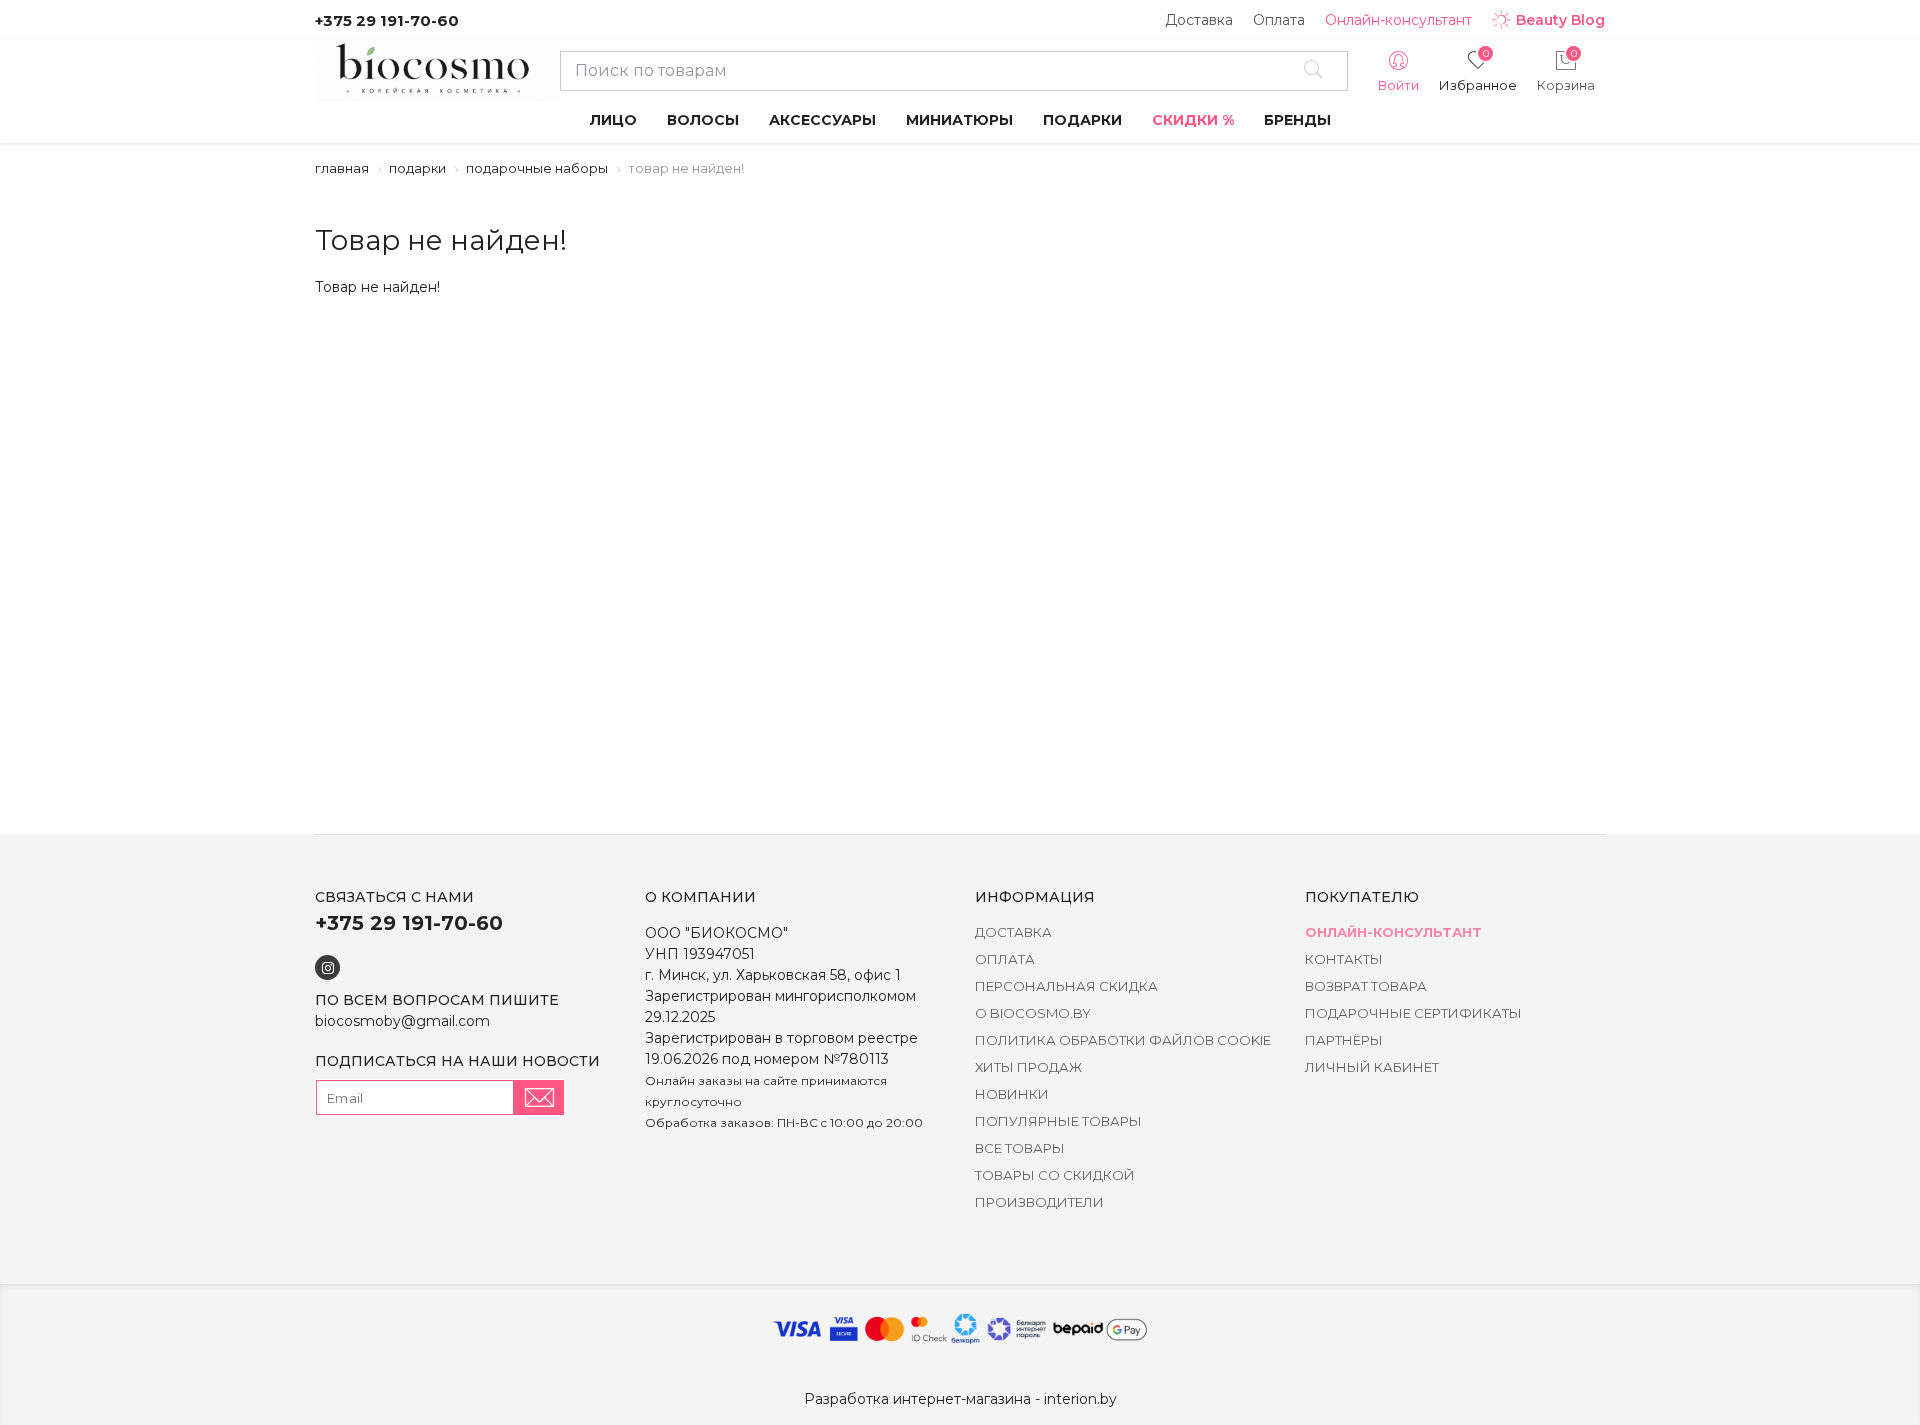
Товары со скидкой (1055, 1175)
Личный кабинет (1372, 1067)
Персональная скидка (1066, 986)
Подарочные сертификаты (1413, 1013)
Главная (342, 168)
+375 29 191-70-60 (387, 20)
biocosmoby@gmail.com (402, 1021)
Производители (1039, 1202)
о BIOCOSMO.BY (1033, 1013)
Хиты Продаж (1028, 1067)
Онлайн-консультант (1398, 20)
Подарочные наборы (537, 168)
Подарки (417, 168)
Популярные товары (1058, 1121)
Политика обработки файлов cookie (1123, 1040)
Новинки (1012, 1094)
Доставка (1199, 20)
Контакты (1344, 959)
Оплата (1279, 20)
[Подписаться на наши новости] (539, 1097)
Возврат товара (1366, 986)
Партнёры (1344, 1040)
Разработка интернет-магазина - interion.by (960, 1399)
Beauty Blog (1560, 20)
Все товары (1020, 1148)
